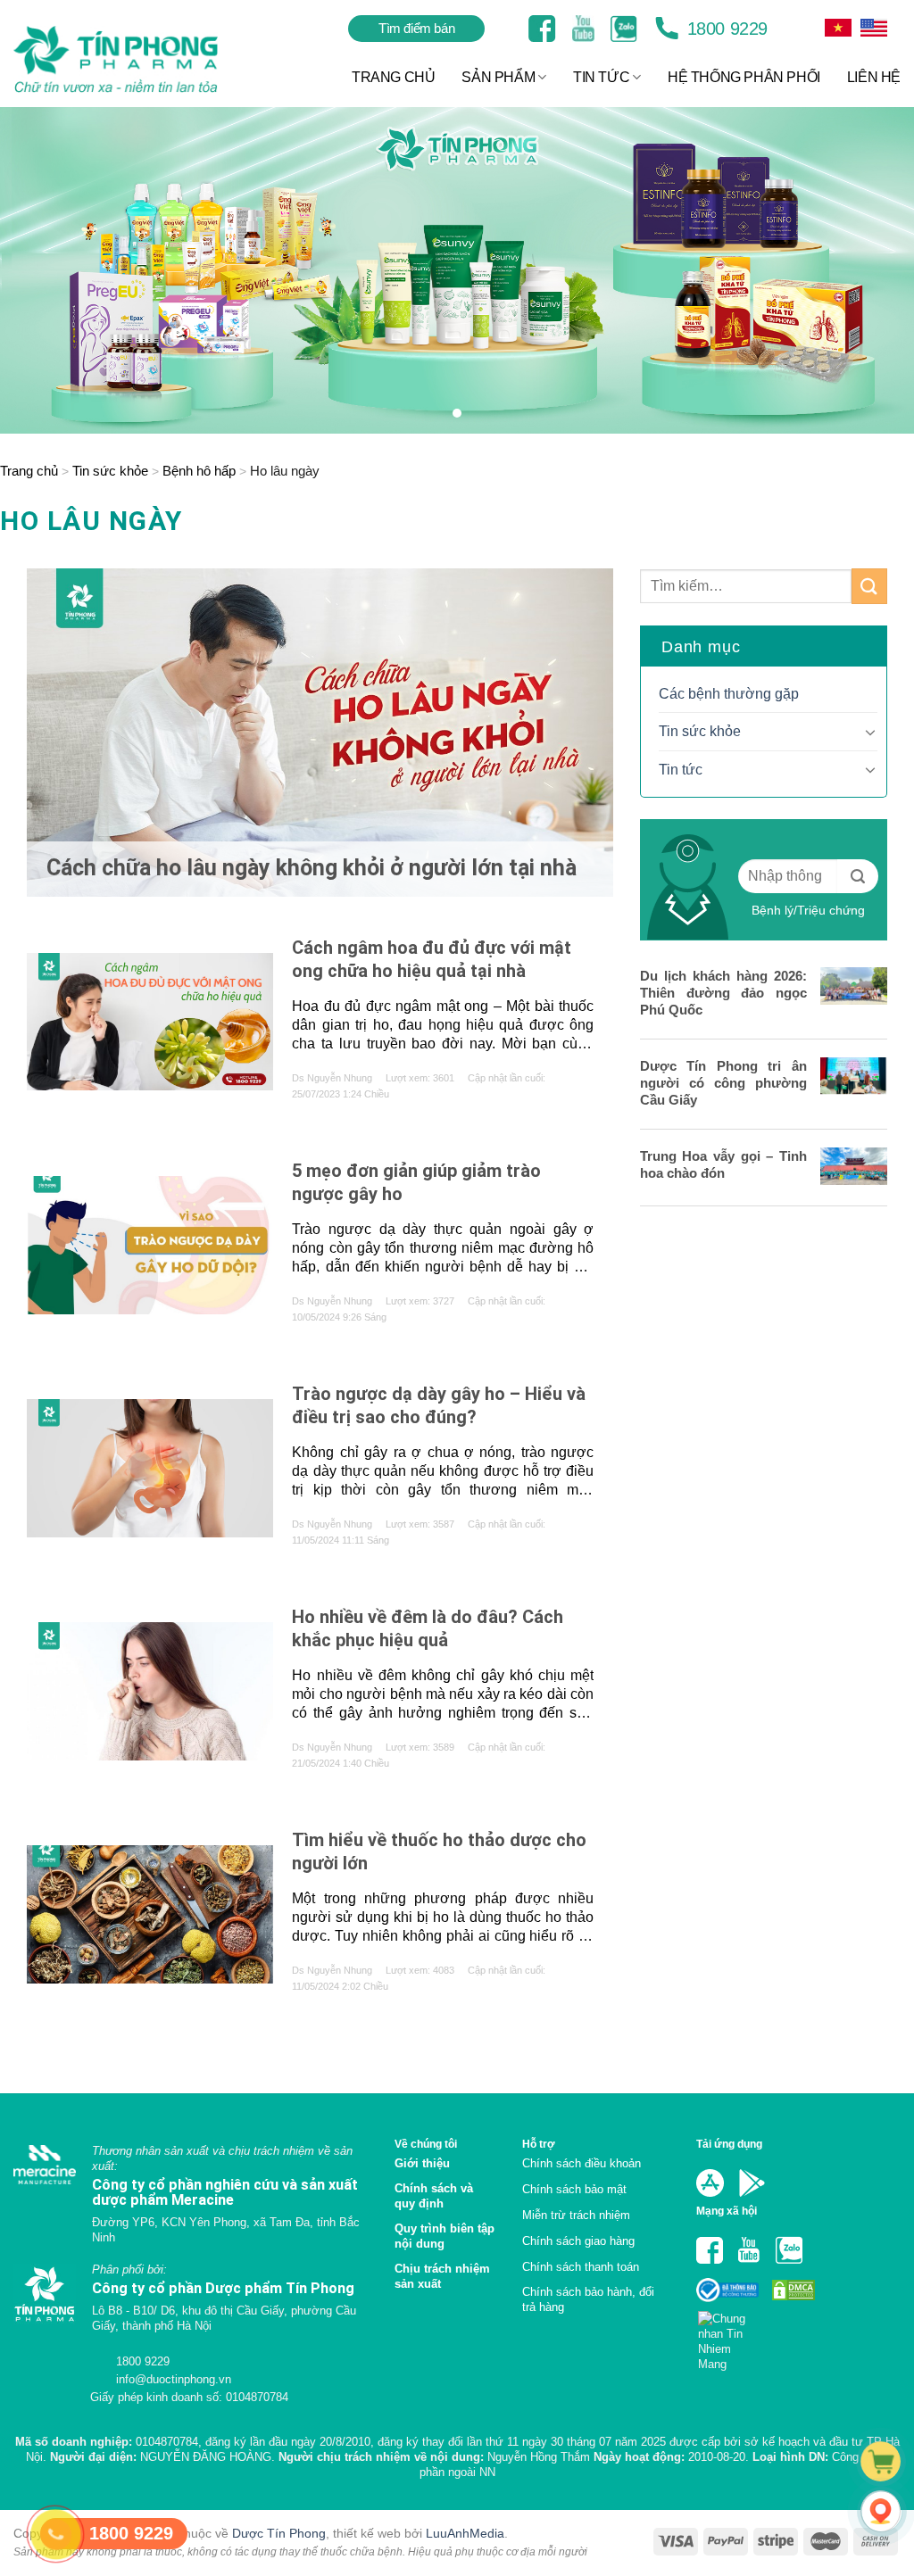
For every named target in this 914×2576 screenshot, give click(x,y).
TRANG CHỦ (393, 77)
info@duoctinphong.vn (172, 2379)
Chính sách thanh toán (581, 2267)
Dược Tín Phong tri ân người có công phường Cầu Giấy (723, 1083)
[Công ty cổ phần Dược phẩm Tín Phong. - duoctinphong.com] (138, 59)
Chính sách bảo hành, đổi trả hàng (588, 2299)
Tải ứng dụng (729, 2144)
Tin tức (681, 770)
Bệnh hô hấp (199, 471)
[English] (838, 28)
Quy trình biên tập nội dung (445, 2236)
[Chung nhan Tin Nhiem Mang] (729, 2336)
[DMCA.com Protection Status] (792, 2289)
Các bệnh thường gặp (729, 694)
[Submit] (869, 586)
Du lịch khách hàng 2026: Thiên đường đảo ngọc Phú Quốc (723, 993)
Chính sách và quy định (434, 2196)
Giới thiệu (422, 2163)
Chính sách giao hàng (578, 2241)
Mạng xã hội (727, 2211)
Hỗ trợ (539, 2144)
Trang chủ (29, 471)
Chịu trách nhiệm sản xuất (442, 2276)
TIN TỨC (601, 77)
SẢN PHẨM (498, 77)
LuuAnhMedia (465, 2533)
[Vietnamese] (874, 28)
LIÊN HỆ (874, 77)
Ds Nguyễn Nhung (332, 1078)
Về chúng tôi (426, 2144)
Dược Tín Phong (279, 2533)
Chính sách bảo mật (574, 2189)
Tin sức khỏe (110, 471)
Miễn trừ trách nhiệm (576, 2215)
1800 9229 (725, 29)
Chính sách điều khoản (582, 2163)
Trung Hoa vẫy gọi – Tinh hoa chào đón (723, 1164)
